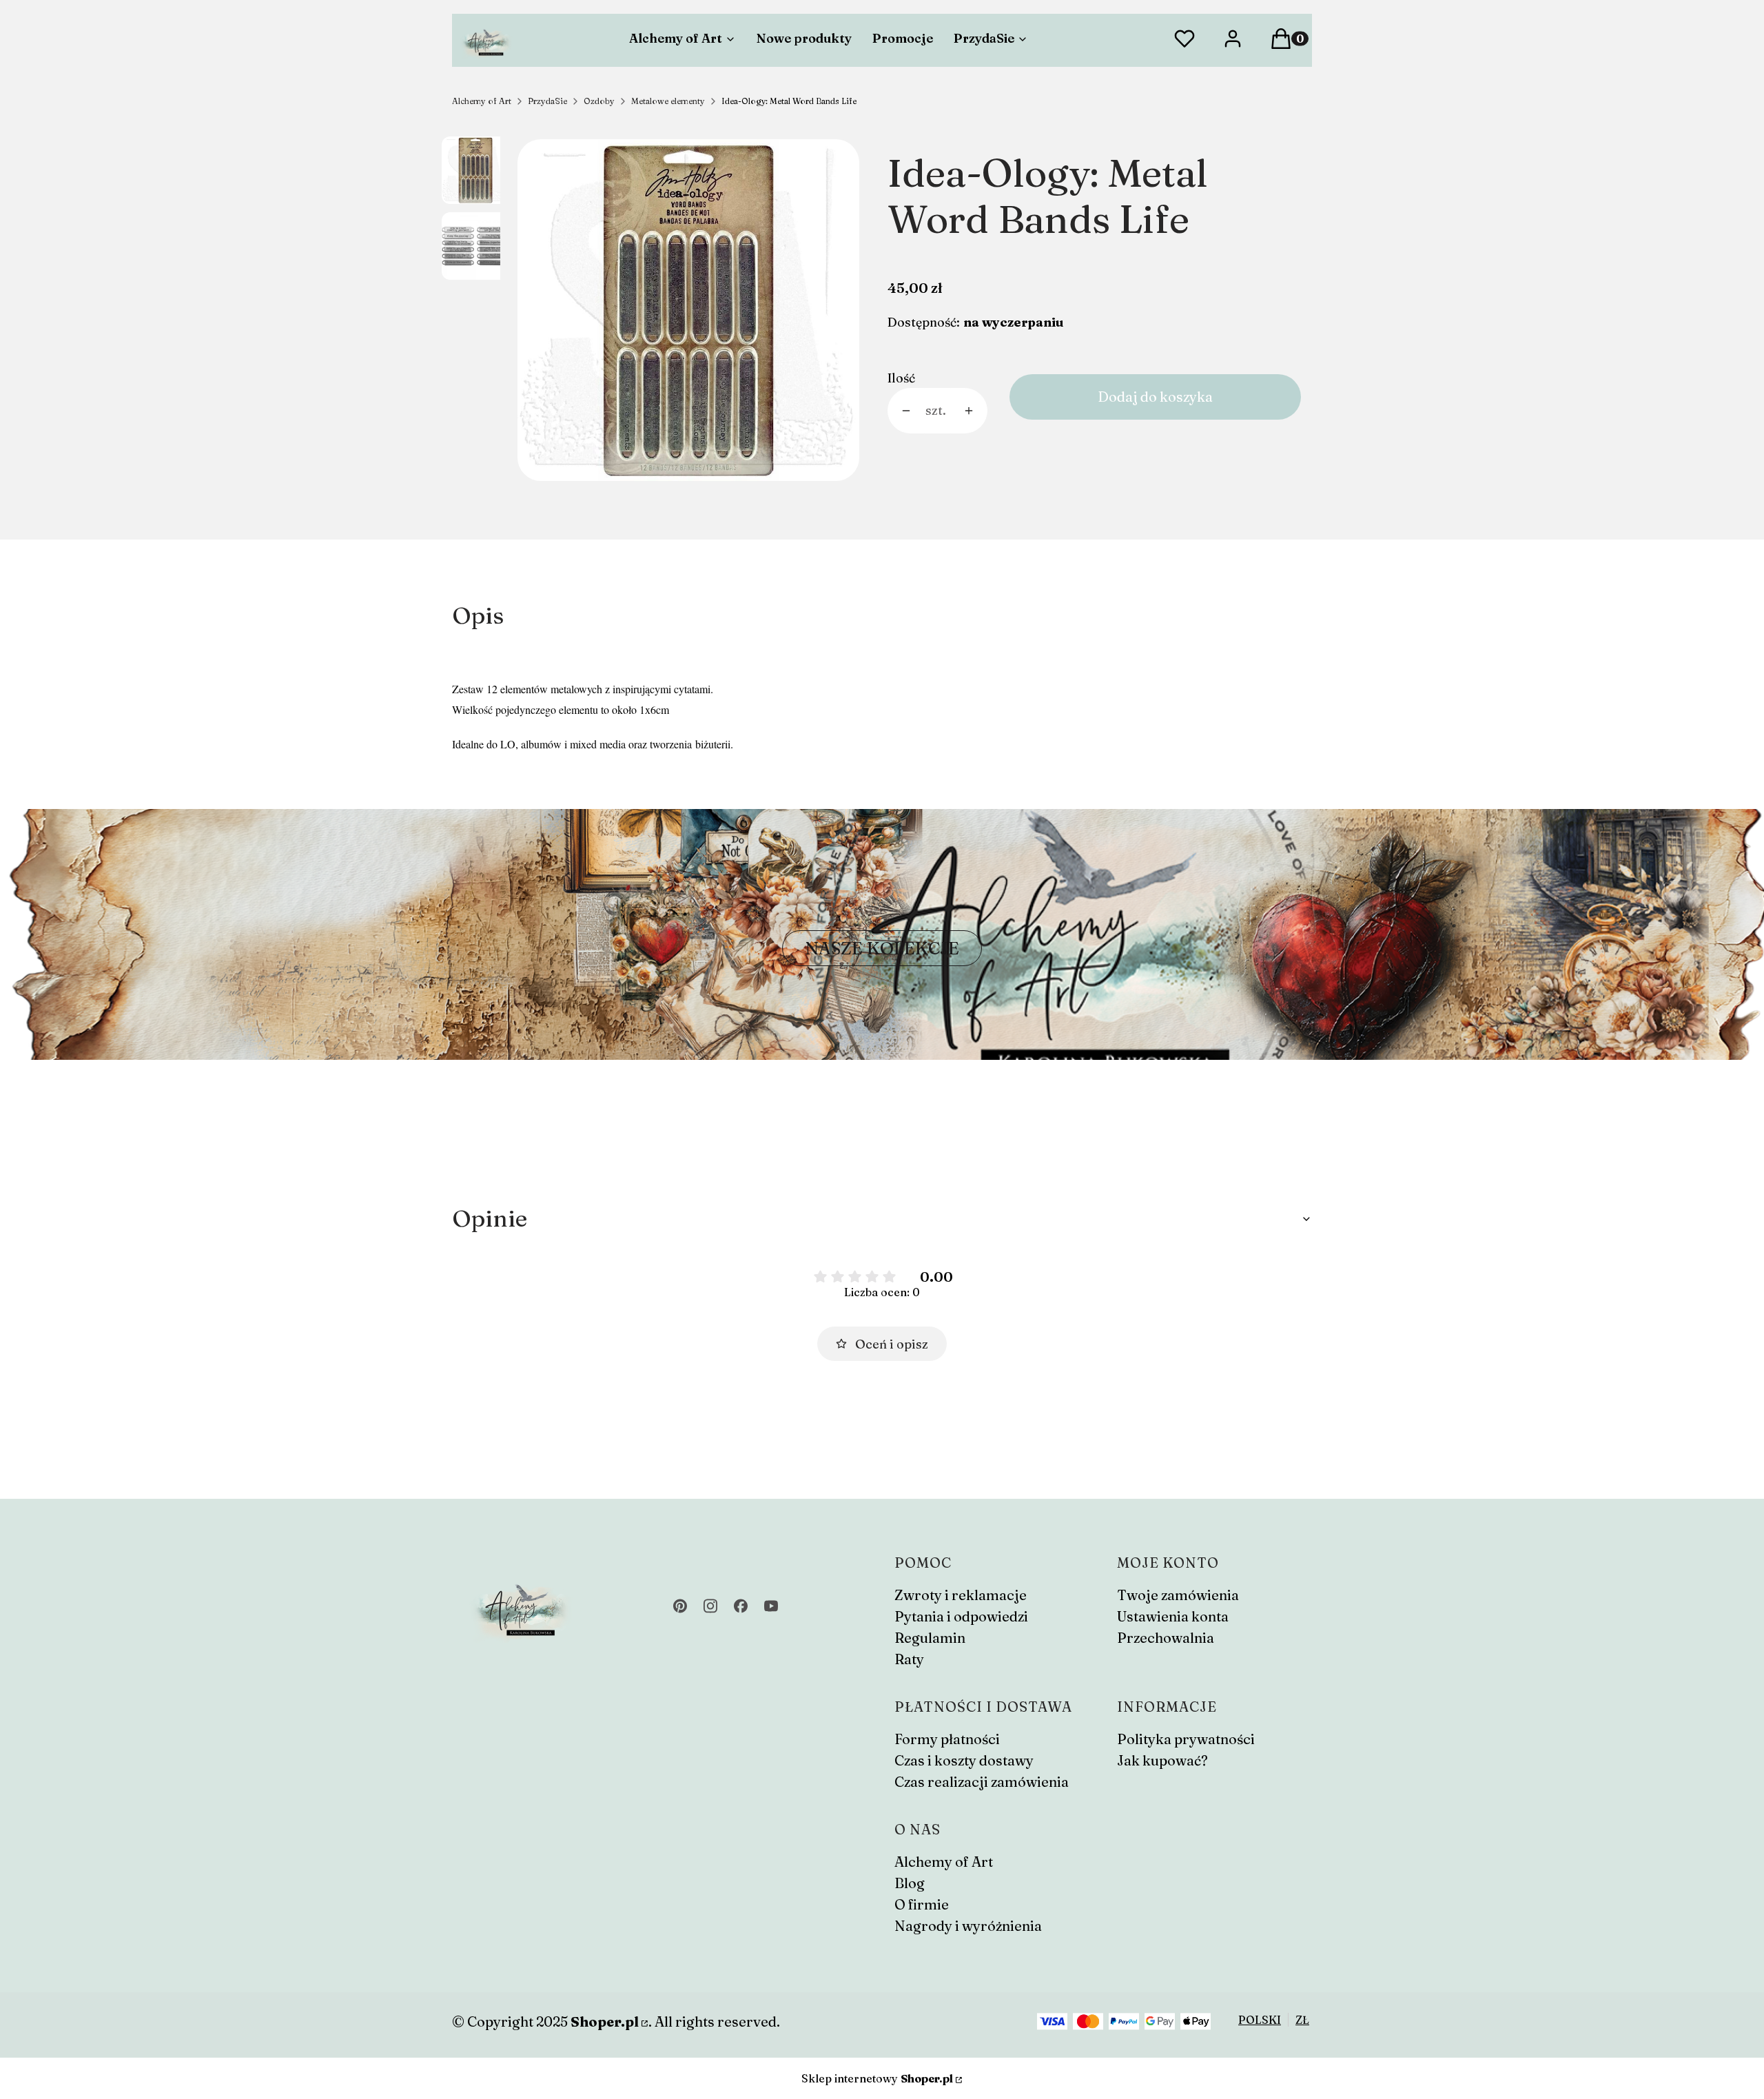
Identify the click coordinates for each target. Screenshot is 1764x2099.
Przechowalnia (1166, 1638)
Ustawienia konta (1173, 1616)
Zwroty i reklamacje (961, 1595)
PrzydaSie (547, 101)
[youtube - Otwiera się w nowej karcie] (771, 1606)
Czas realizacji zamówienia (982, 1782)
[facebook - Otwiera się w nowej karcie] (741, 1606)
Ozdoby (599, 101)
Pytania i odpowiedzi (961, 1616)
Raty (909, 1659)
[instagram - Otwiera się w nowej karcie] (710, 1606)
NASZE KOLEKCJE (882, 948)
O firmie (922, 1904)
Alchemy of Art (482, 101)
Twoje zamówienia (1178, 1595)
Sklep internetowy (877, 2078)
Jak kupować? (1162, 1760)
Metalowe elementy (668, 101)
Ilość (901, 378)
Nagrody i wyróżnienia (968, 1926)
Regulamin (930, 1638)
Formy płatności (947, 1739)
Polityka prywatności (1186, 1739)
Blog (910, 1883)
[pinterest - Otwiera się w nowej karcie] (680, 1606)
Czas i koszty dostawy (964, 1760)
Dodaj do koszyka (1155, 397)
